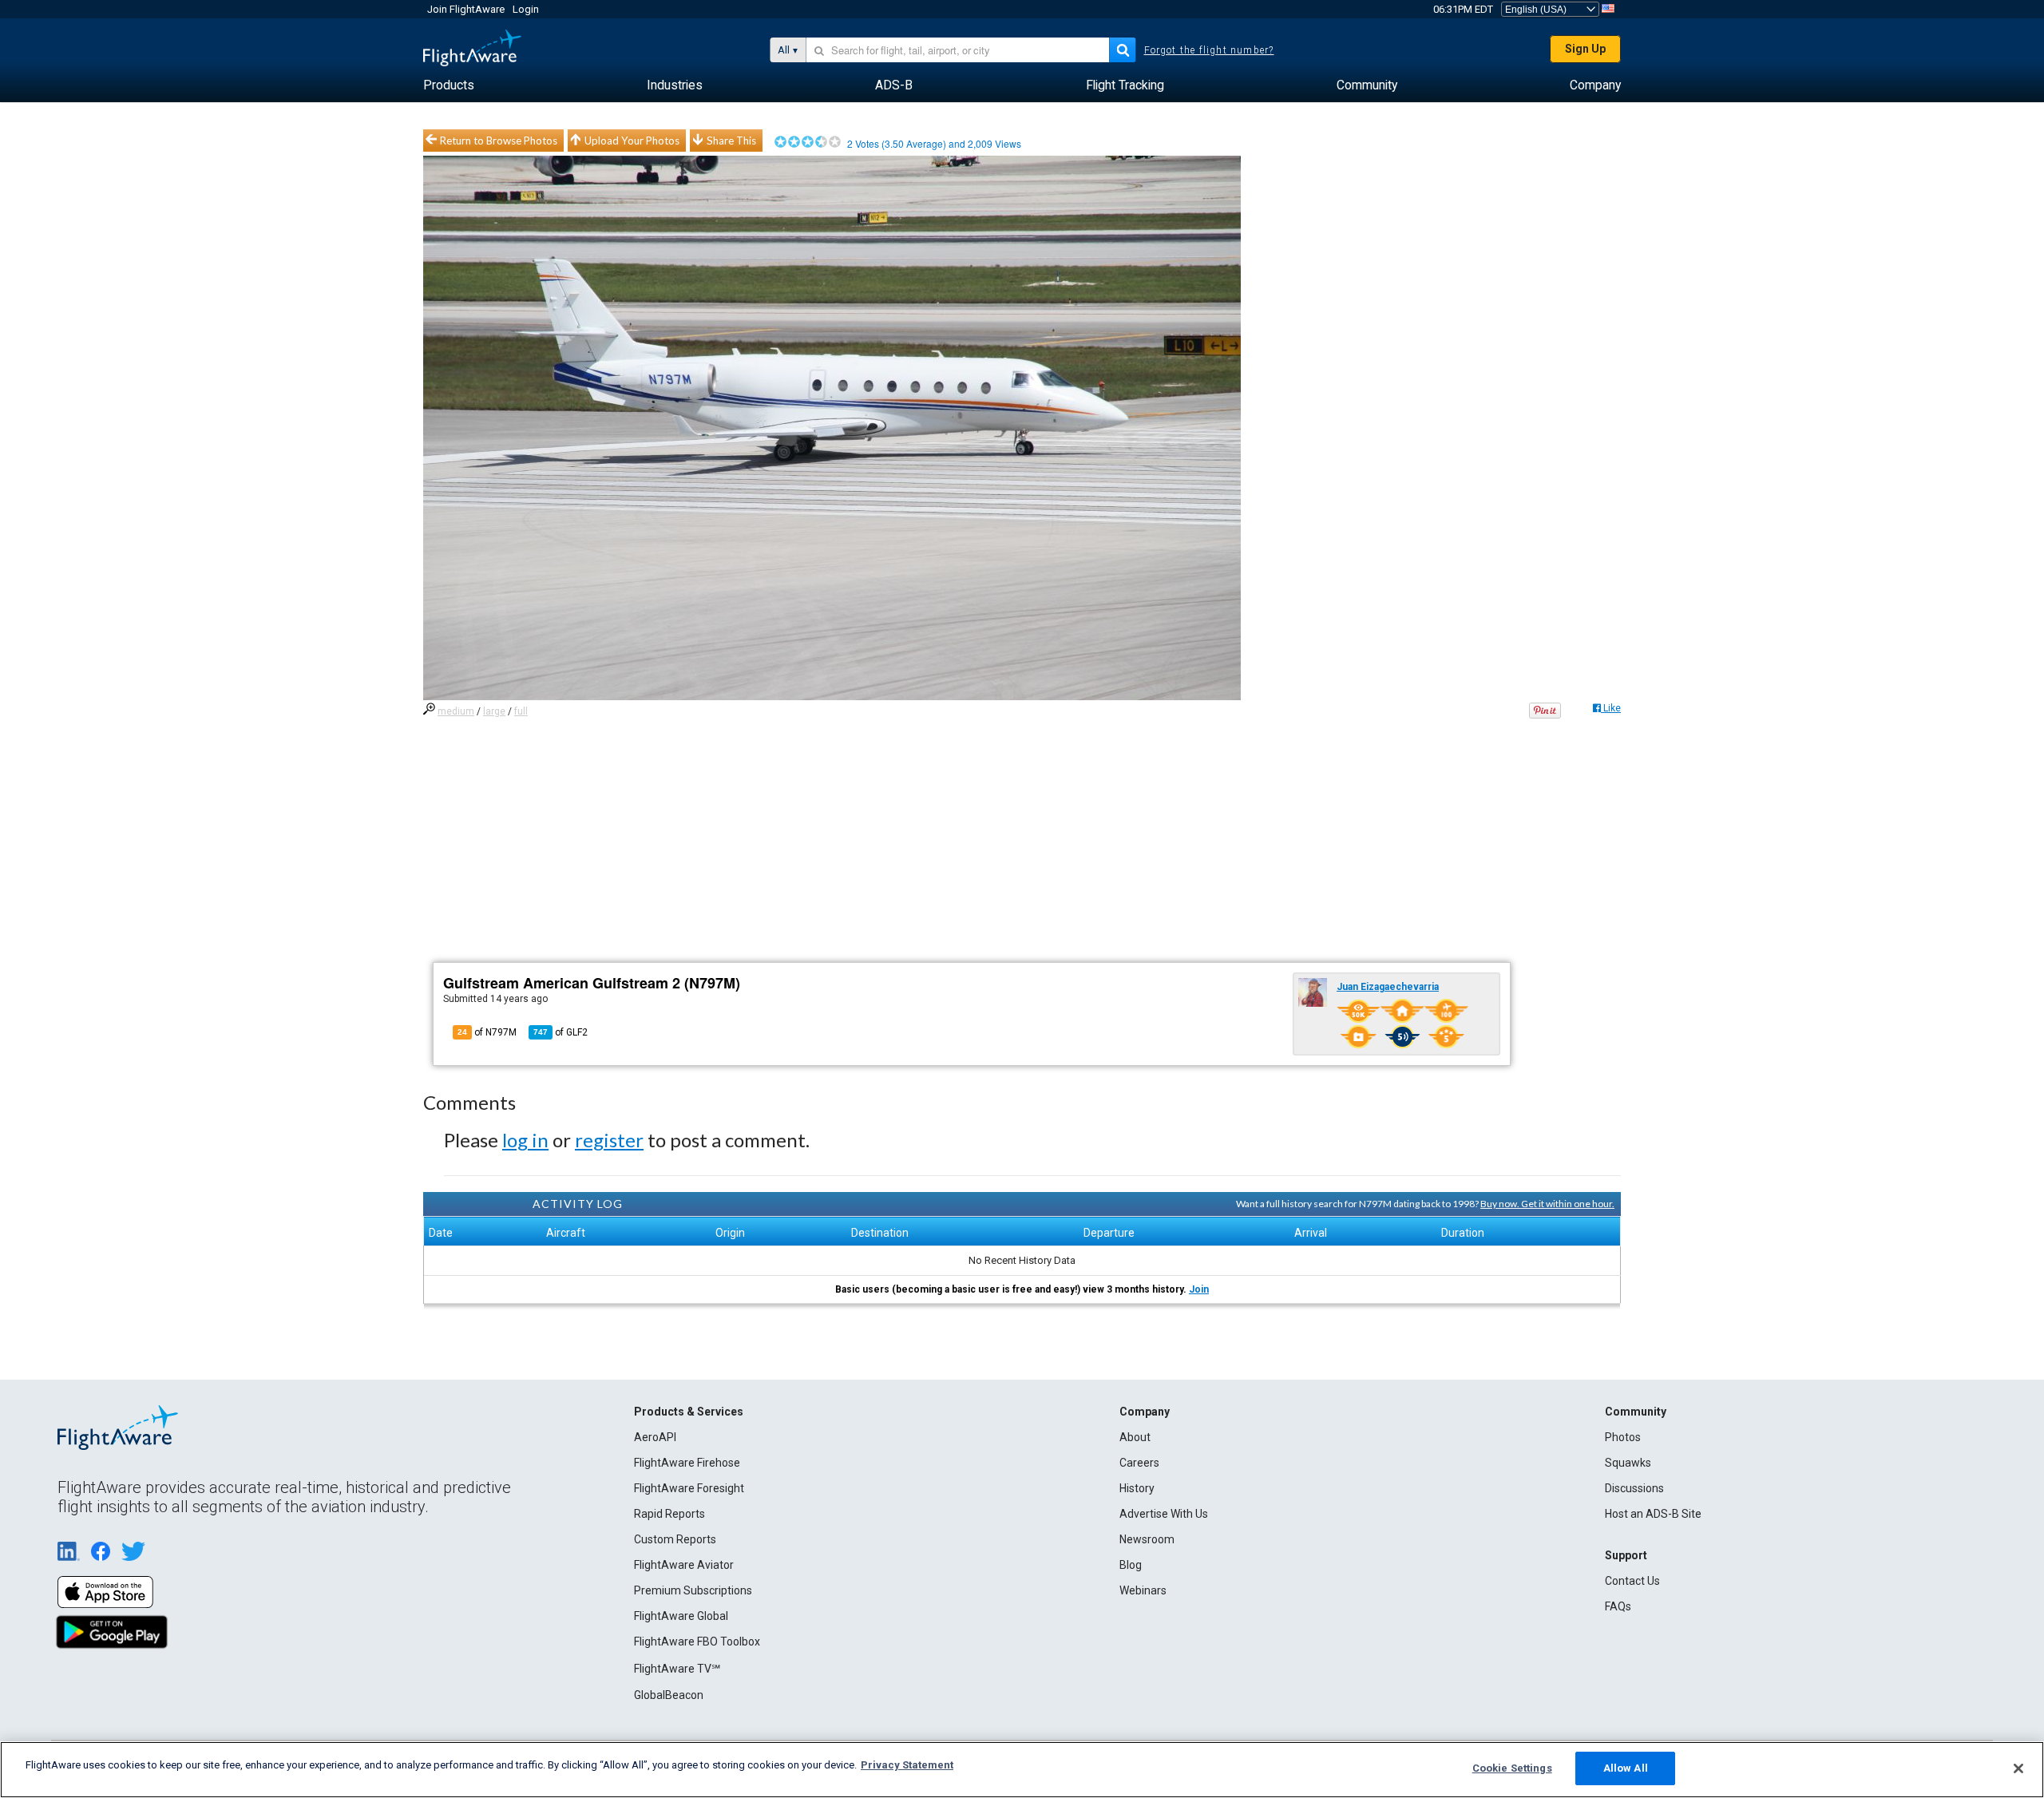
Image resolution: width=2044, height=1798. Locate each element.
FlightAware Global (681, 1616)
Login (526, 9)
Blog (1131, 1565)
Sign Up (1585, 49)
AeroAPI (655, 1437)
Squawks (1628, 1463)
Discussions (1634, 1488)
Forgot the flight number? (1209, 50)
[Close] (2018, 1768)
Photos (1623, 1437)
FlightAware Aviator (684, 1565)
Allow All (1626, 1768)
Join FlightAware (466, 9)
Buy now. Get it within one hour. (1547, 1204)
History (1137, 1488)
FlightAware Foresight (689, 1488)
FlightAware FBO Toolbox (697, 1642)
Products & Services (689, 1412)
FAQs (1618, 1606)
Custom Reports (675, 1539)
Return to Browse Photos (499, 141)
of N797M (487, 1032)
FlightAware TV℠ (677, 1669)
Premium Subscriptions (693, 1590)
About (1135, 1437)
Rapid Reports (669, 1514)
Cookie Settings (1512, 1768)
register (609, 1140)
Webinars (1143, 1590)
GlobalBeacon (669, 1695)
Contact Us (1632, 1581)
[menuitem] (449, 85)
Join (1199, 1289)
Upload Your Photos (632, 141)
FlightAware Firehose (687, 1463)
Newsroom (1147, 1539)
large (494, 711)
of (561, 1032)
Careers (1139, 1463)
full (521, 711)
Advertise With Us (1164, 1514)
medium (456, 711)
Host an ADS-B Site (1653, 1514)
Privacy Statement (907, 1765)
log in (525, 1140)
